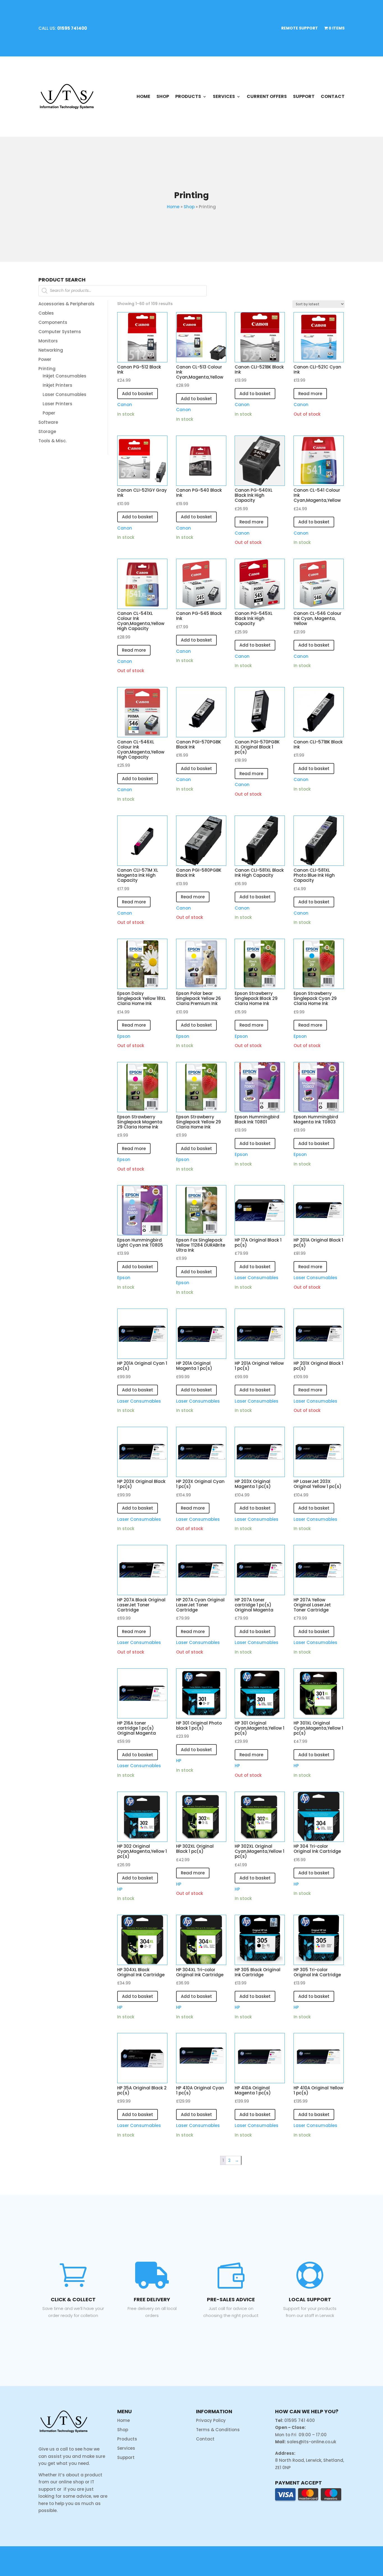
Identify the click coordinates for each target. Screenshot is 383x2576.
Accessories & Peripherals (66, 304)
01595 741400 (72, 28)
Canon (125, 405)
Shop (163, 96)
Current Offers (267, 96)
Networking (51, 350)
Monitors (48, 341)
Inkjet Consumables (64, 376)
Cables (46, 313)
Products (188, 96)
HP (179, 1761)
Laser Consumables (64, 394)
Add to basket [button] (138, 394)
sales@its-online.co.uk (312, 2442)
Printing (47, 369)
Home (143, 96)
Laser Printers (57, 404)
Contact (333, 96)
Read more (310, 394)
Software (48, 422)
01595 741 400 (300, 2420)
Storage (47, 431)
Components (53, 322)
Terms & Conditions (218, 2430)
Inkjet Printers (57, 385)
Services (224, 96)
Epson (124, 1036)
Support (304, 96)
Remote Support (300, 28)
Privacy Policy (211, 2420)
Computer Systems (60, 332)
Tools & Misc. (52, 441)
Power (45, 359)
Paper (49, 413)
